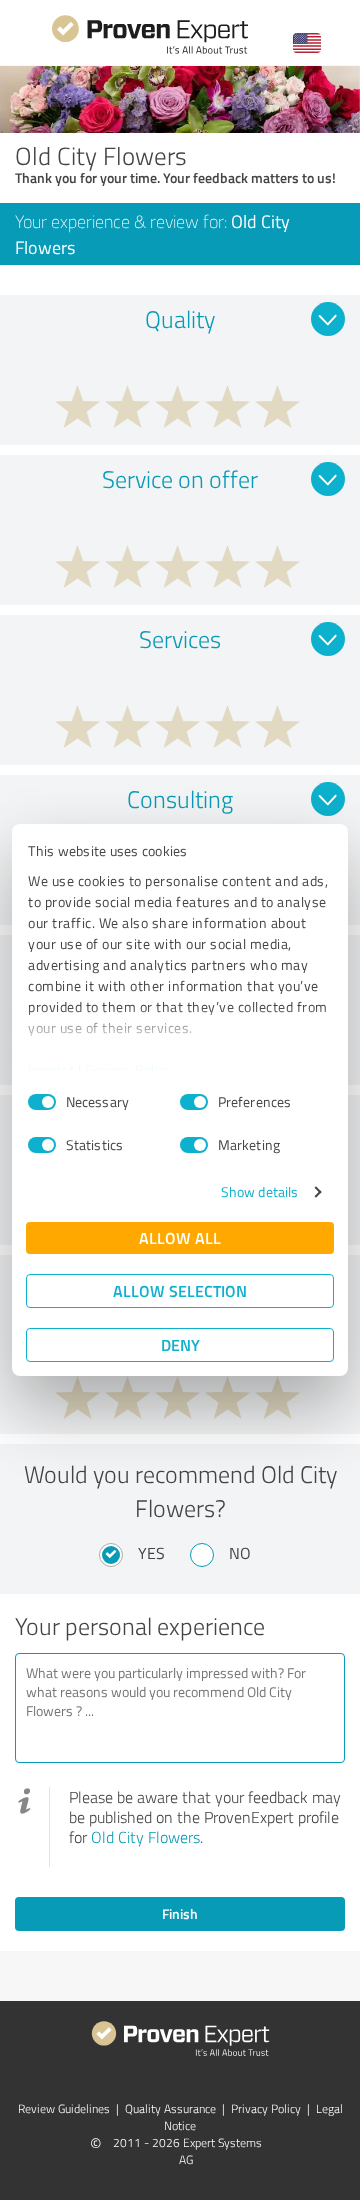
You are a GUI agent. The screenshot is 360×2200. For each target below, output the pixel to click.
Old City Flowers (145, 1837)
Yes (151, 1553)
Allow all (180, 1237)
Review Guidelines (64, 2108)
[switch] (194, 1102)
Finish (180, 1913)
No (240, 1553)
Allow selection (180, 1290)
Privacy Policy (128, 1069)
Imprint (51, 1069)
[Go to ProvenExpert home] (150, 51)
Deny (180, 1344)
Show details (259, 1191)
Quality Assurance (170, 2108)
